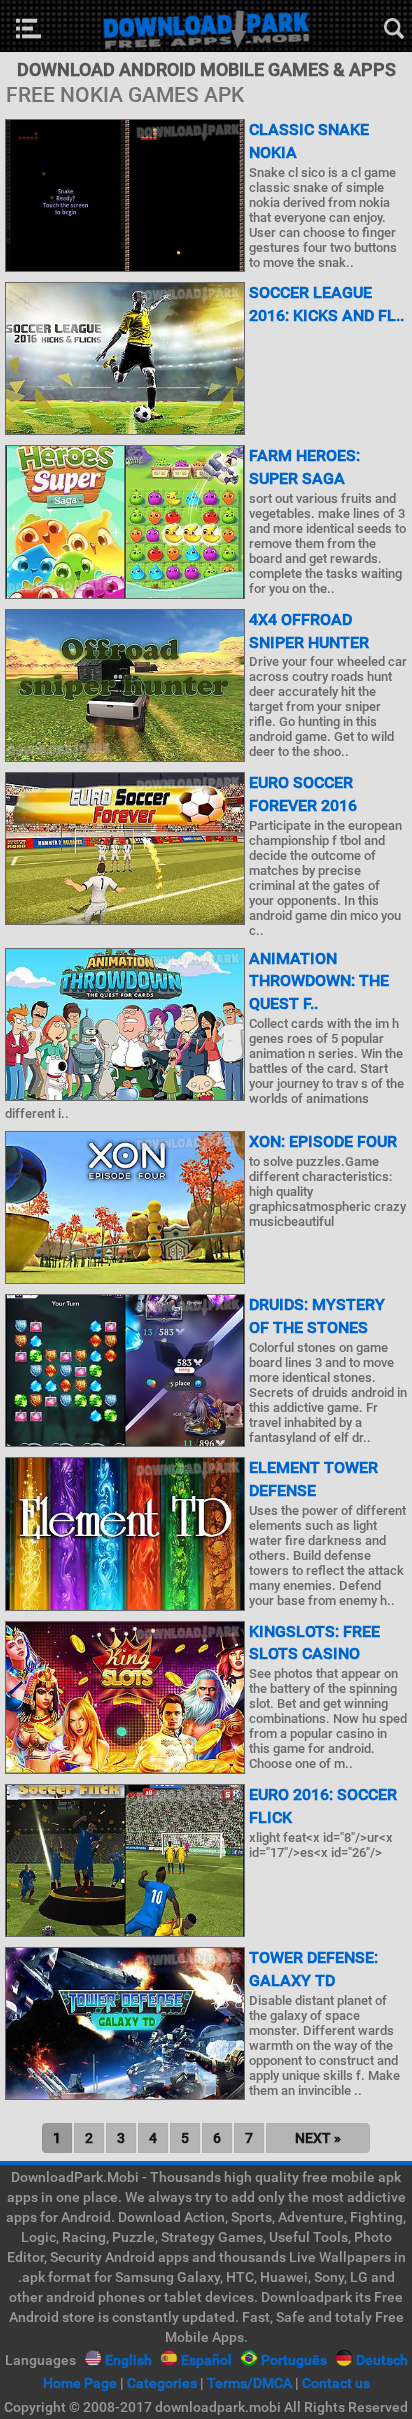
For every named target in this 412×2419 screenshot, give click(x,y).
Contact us (336, 2383)
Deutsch (382, 2360)
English (128, 2360)
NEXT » (318, 2138)
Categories (162, 2383)
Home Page (80, 2383)
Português (294, 2360)
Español (206, 2360)
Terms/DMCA (249, 2383)
